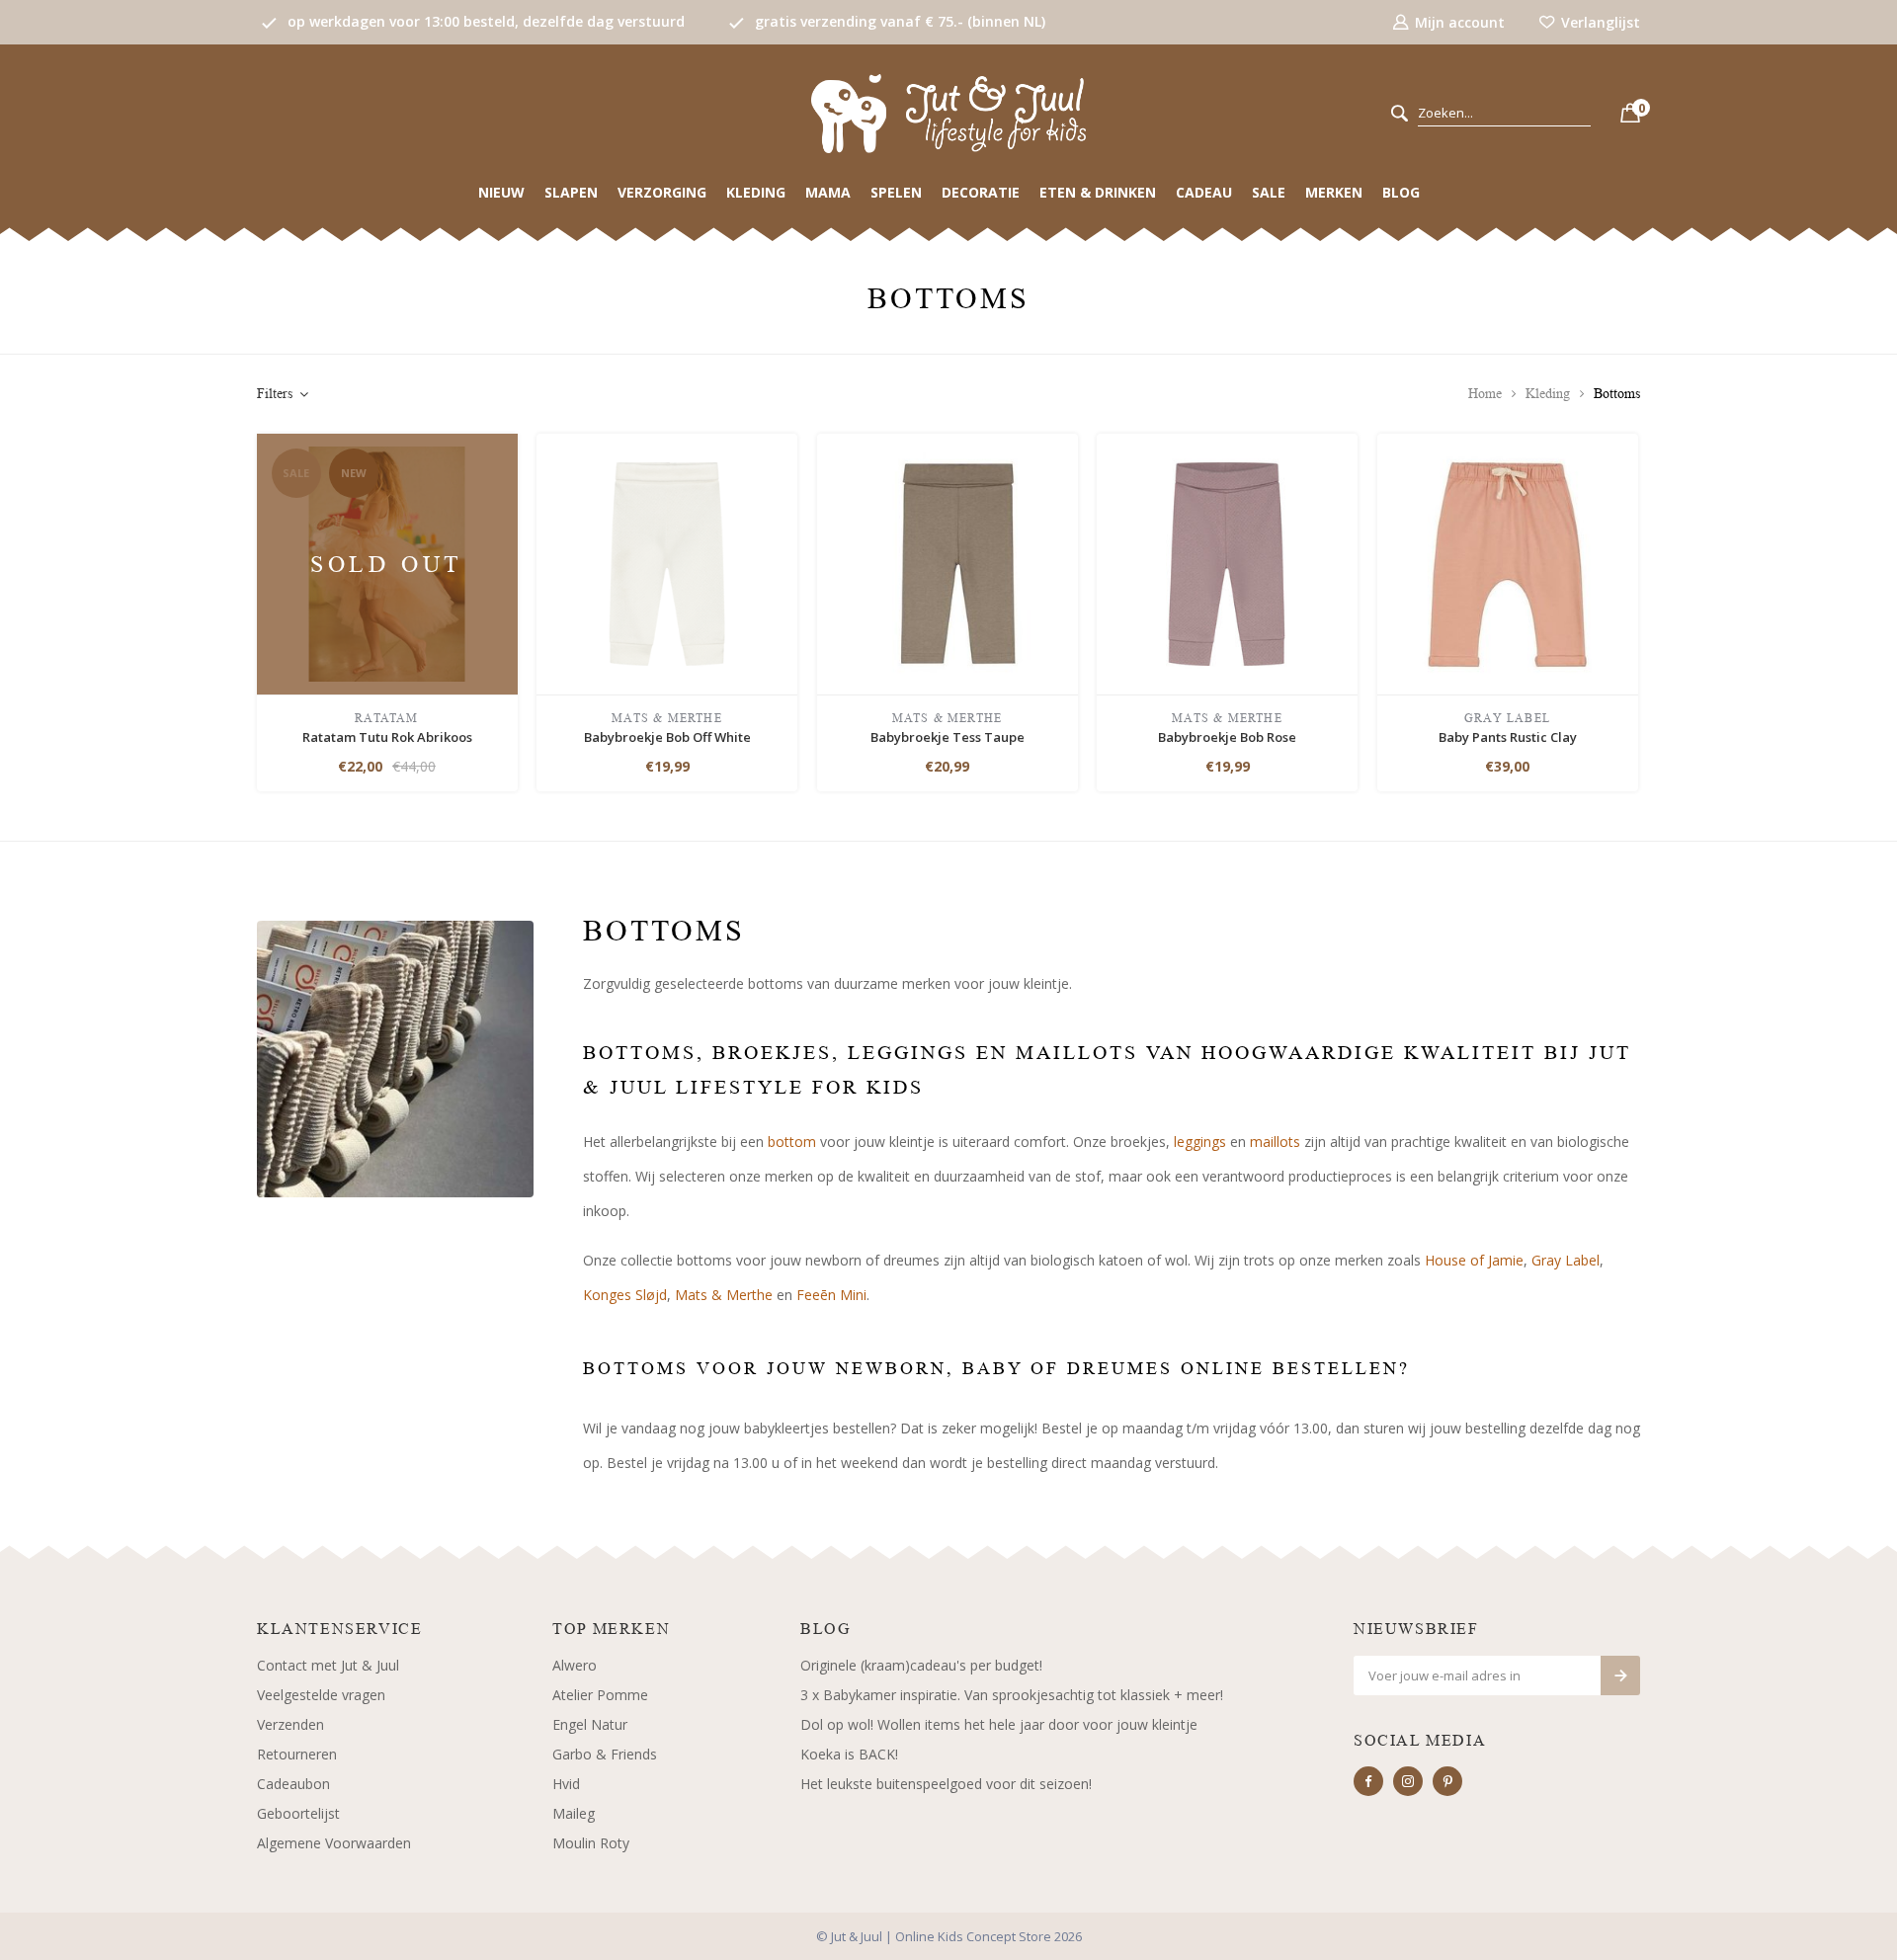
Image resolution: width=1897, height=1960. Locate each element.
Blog (1401, 192)
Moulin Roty (591, 1843)
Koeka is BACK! (849, 1754)
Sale (1269, 192)
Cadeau (1204, 192)
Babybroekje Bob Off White (667, 737)
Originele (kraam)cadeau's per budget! (921, 1665)
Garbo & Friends (605, 1754)
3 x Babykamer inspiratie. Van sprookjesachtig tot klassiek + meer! (1012, 1695)
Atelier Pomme (600, 1695)
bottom (792, 1142)
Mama (828, 192)
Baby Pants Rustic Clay (1508, 737)
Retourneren (297, 1754)
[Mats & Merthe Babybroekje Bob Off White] (667, 563)
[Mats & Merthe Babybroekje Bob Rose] (1227, 563)
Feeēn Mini (831, 1295)
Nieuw (501, 192)
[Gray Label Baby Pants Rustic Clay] (1508, 563)
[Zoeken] (1400, 114)
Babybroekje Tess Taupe (948, 737)
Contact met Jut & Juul (328, 1665)
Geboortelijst (298, 1813)
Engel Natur (590, 1724)
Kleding (756, 192)
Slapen (571, 192)
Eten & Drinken (1098, 192)
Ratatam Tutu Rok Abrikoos (387, 737)
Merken (1334, 192)
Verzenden (290, 1724)
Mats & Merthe (724, 1295)
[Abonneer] (1620, 1675)
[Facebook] (1368, 1781)
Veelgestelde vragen (321, 1695)
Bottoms (1617, 394)
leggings (1198, 1142)
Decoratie (981, 192)
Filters (275, 394)
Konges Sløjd (625, 1295)
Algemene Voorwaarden (334, 1843)
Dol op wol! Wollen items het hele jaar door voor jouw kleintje (999, 1724)
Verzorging (662, 192)
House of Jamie (1474, 1260)
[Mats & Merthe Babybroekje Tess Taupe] (948, 563)
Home (1485, 394)
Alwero (575, 1665)
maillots (1275, 1142)
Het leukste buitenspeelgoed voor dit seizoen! (946, 1784)
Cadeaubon (293, 1784)
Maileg (574, 1813)
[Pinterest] (1447, 1781)
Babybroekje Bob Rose (1227, 737)
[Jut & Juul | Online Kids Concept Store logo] (948, 112)
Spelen (896, 192)
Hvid (566, 1784)
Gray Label (1566, 1260)
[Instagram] (1408, 1781)
